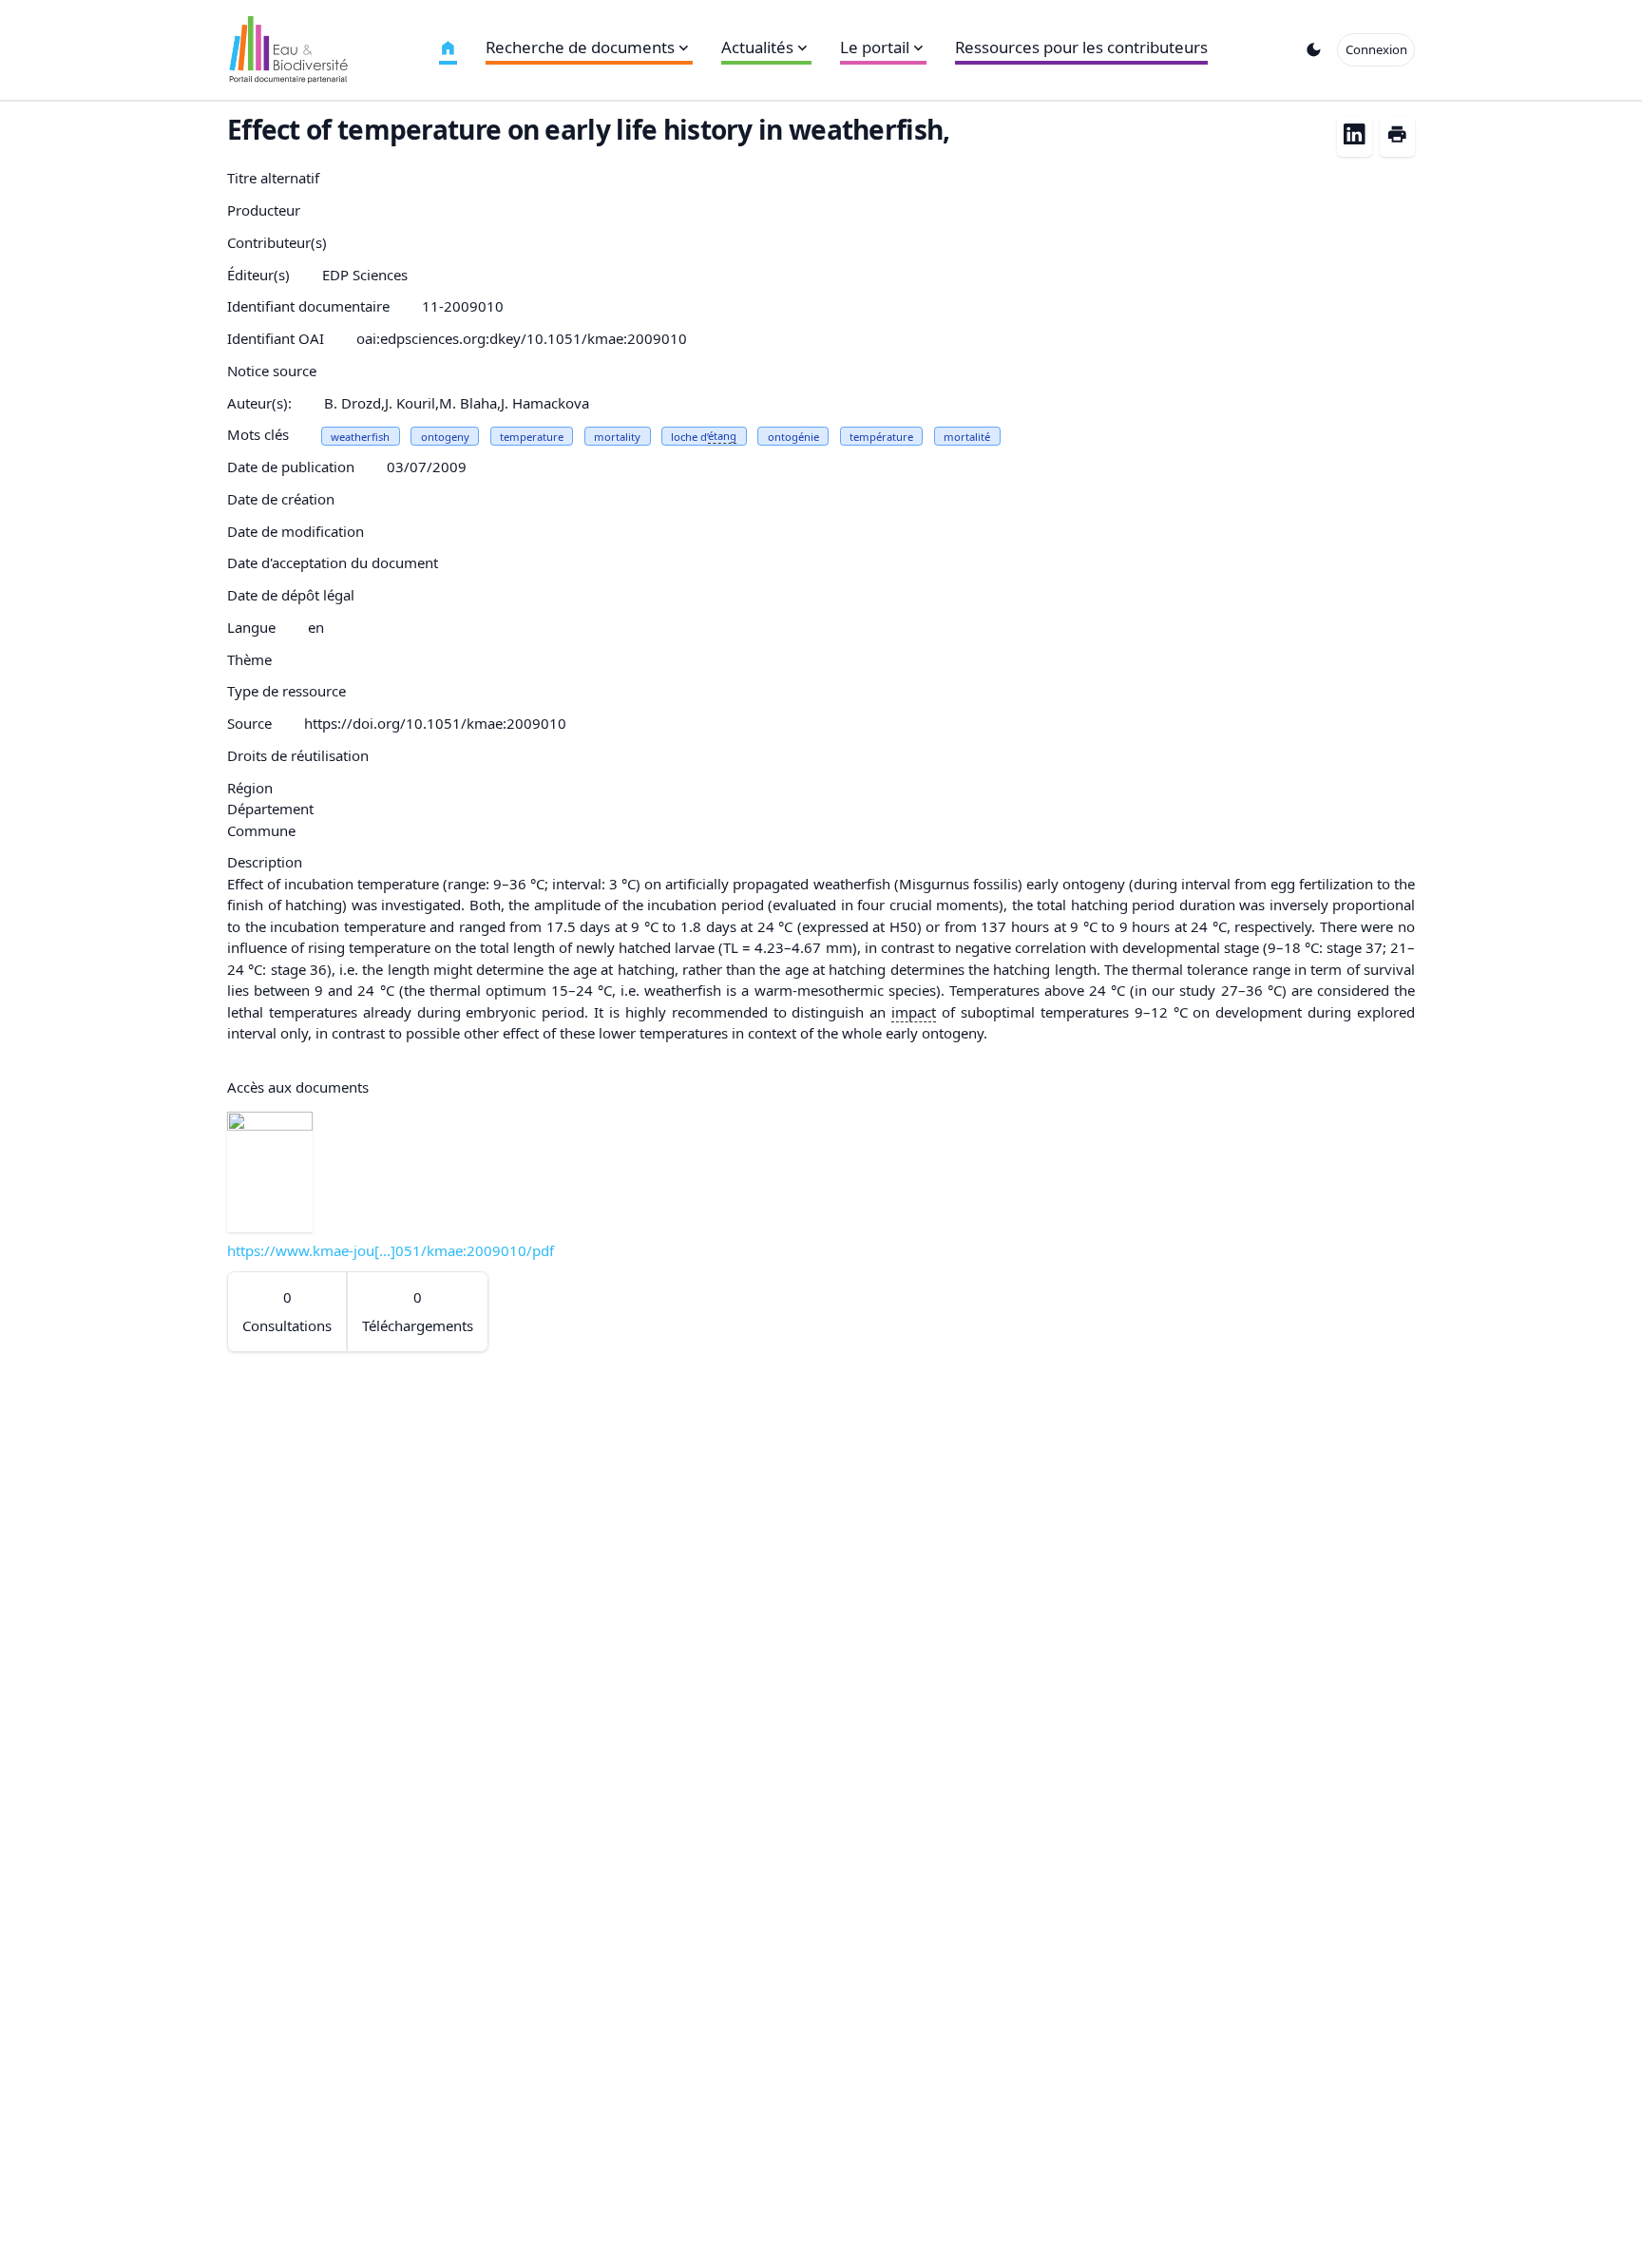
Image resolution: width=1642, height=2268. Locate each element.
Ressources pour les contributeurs (1081, 47)
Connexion (1376, 49)
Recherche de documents (580, 47)
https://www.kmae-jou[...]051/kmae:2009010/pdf (391, 1250)
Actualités (757, 47)
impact (914, 1012)
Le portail (875, 47)
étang (722, 436)
